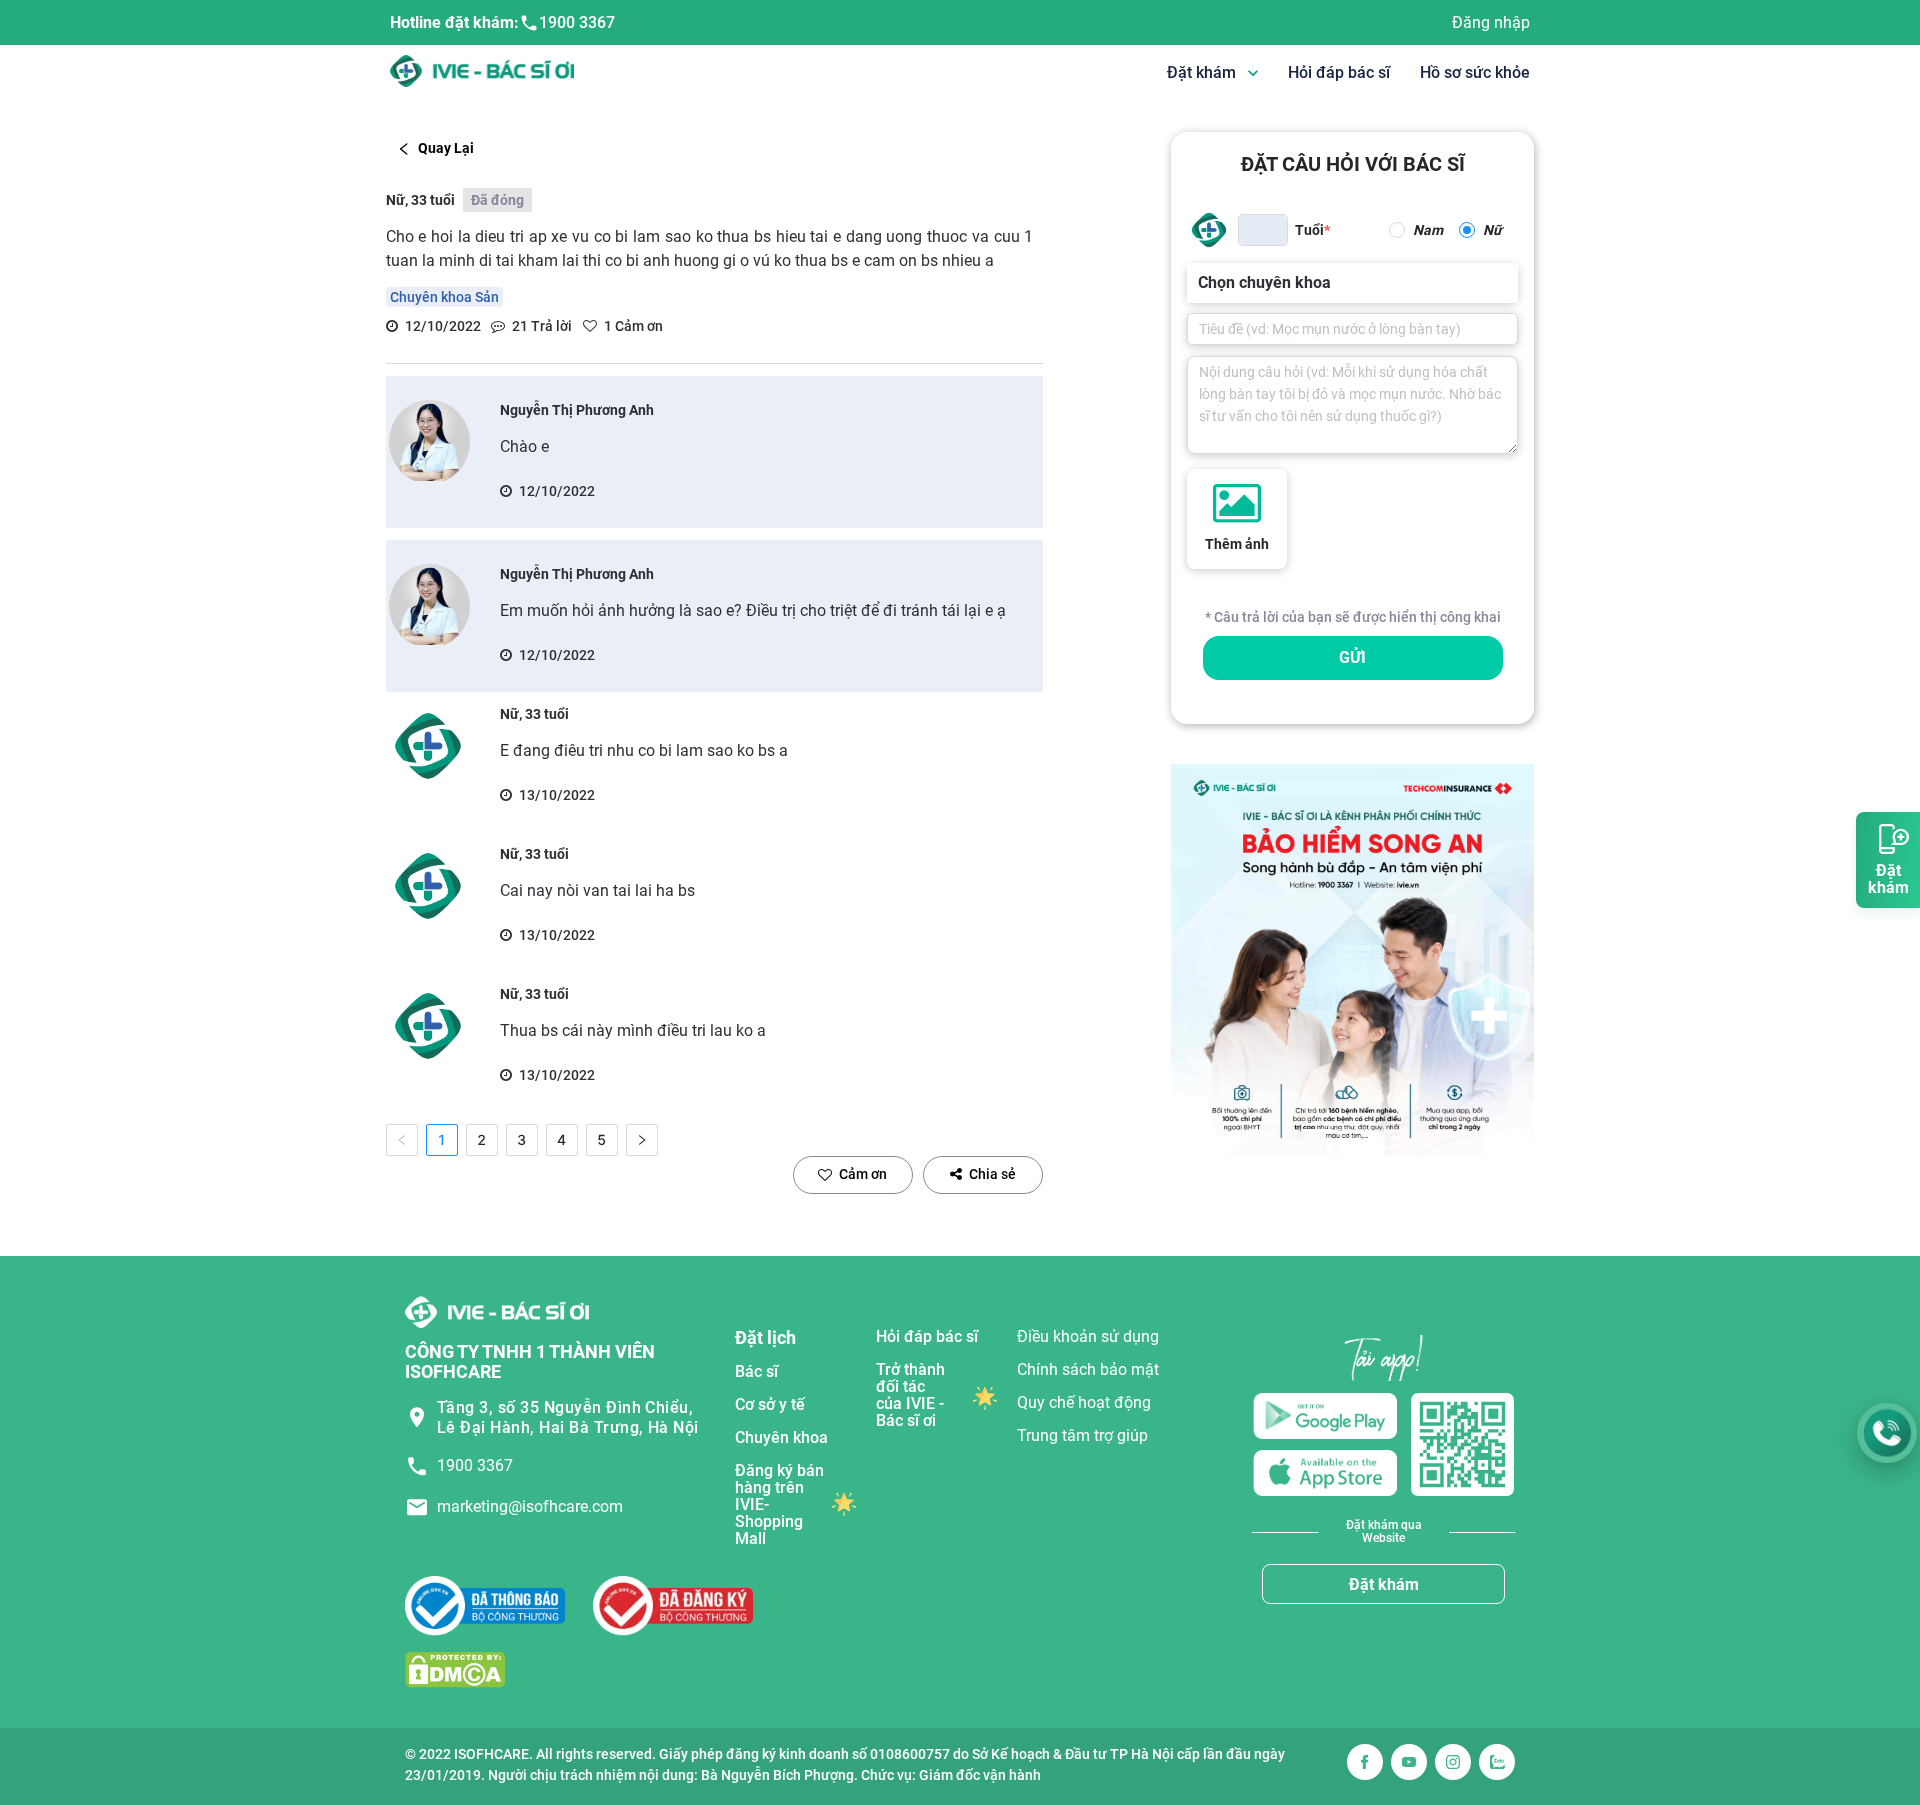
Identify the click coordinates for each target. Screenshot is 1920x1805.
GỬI (1352, 657)
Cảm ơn (863, 1174)
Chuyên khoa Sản (444, 297)
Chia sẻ (992, 1174)
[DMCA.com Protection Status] (455, 1669)
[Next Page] (642, 1140)
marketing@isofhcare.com (530, 1506)
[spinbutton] (1263, 230)
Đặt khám (1384, 1584)
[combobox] (1200, 283)
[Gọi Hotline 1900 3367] (1887, 1433)
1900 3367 (577, 22)
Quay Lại (446, 148)
